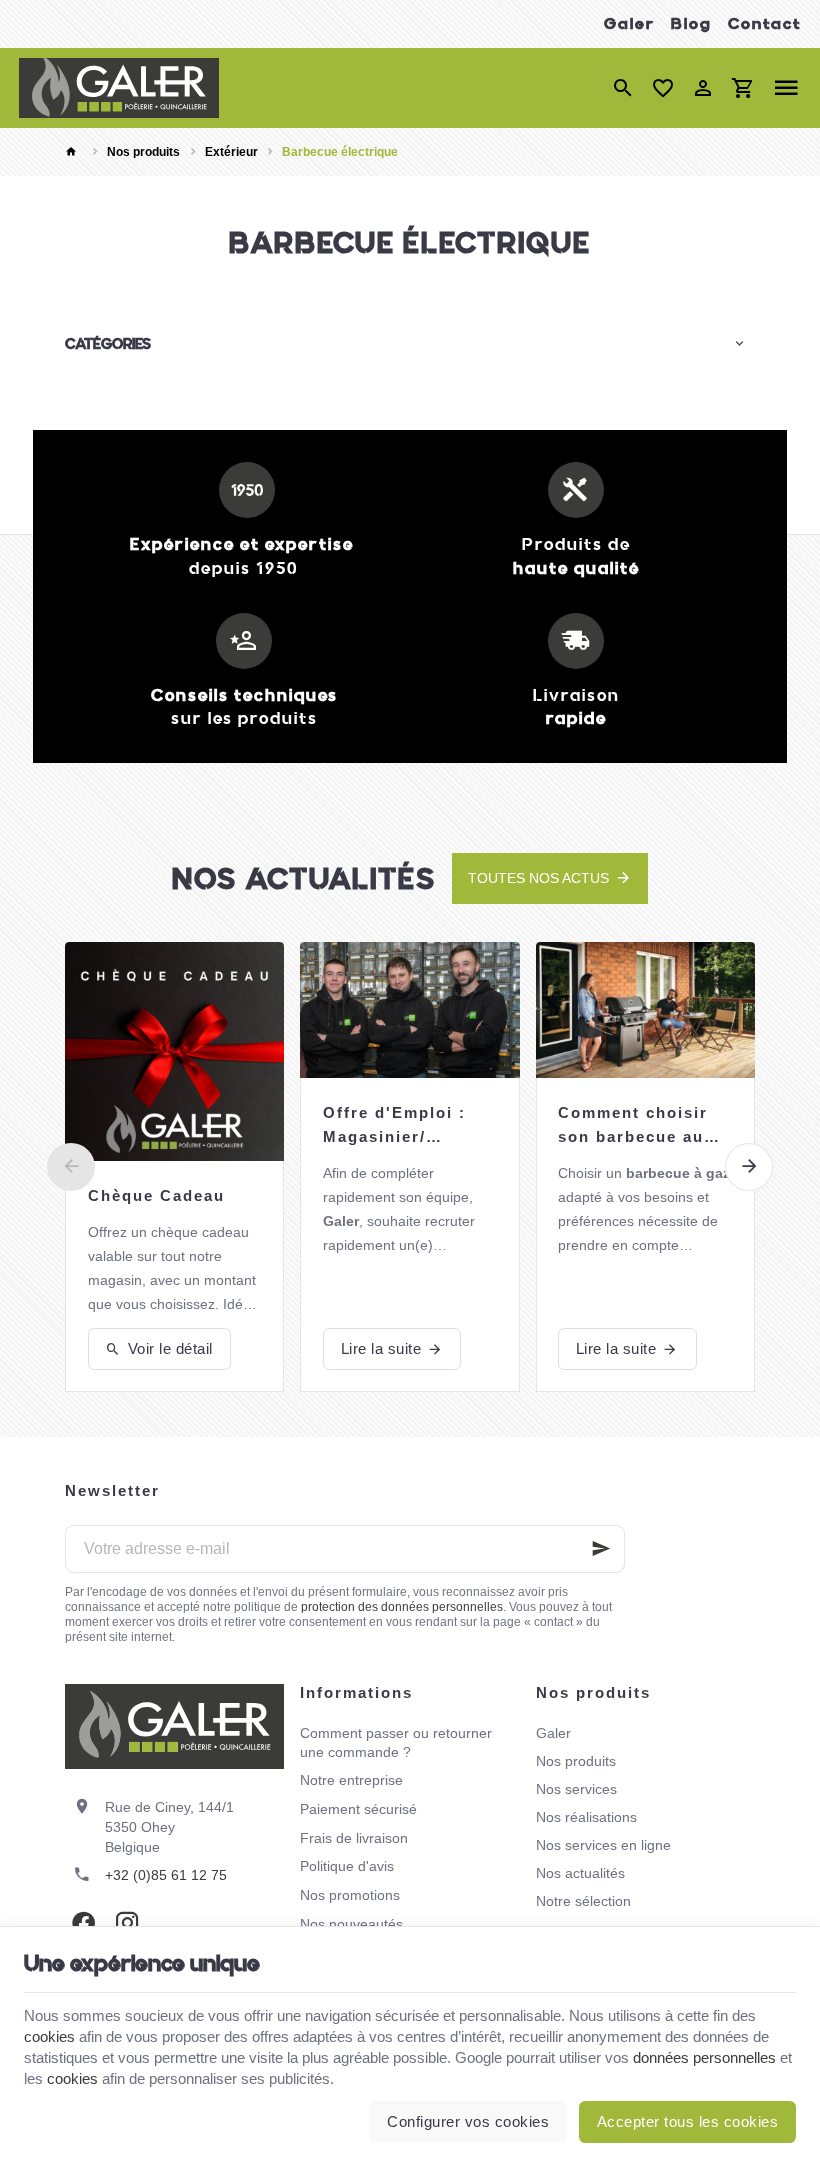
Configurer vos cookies (468, 2121)
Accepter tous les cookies (688, 2121)
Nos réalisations (586, 1817)
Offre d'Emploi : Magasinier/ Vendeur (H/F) (394, 1126)
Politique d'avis (347, 1866)
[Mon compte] (703, 88)
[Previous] (71, 1167)
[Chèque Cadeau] (174, 1051)
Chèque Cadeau (156, 1195)
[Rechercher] (623, 88)
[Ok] (601, 1549)
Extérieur (231, 152)
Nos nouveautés (351, 1924)
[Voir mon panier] (743, 88)
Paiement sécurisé (358, 1809)
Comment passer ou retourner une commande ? (396, 1742)
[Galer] (119, 88)
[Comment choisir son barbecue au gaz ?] (645, 1010)
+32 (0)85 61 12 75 (166, 1875)
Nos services (576, 1789)
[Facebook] (83, 1923)
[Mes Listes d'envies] (663, 88)
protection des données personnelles (402, 1607)
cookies (49, 2036)
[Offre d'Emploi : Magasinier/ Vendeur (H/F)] (409, 1010)
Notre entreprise (351, 1780)
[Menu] (786, 88)
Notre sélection (583, 1901)
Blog (691, 23)
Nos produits (143, 152)
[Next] (749, 1167)
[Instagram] (127, 1923)
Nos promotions (350, 1895)
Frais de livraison (354, 1838)
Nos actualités (304, 878)
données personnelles (704, 2057)
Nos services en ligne (603, 1845)
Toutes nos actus (538, 878)
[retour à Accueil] (74, 152)
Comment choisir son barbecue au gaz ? (633, 1126)
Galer (629, 23)
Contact (764, 23)
